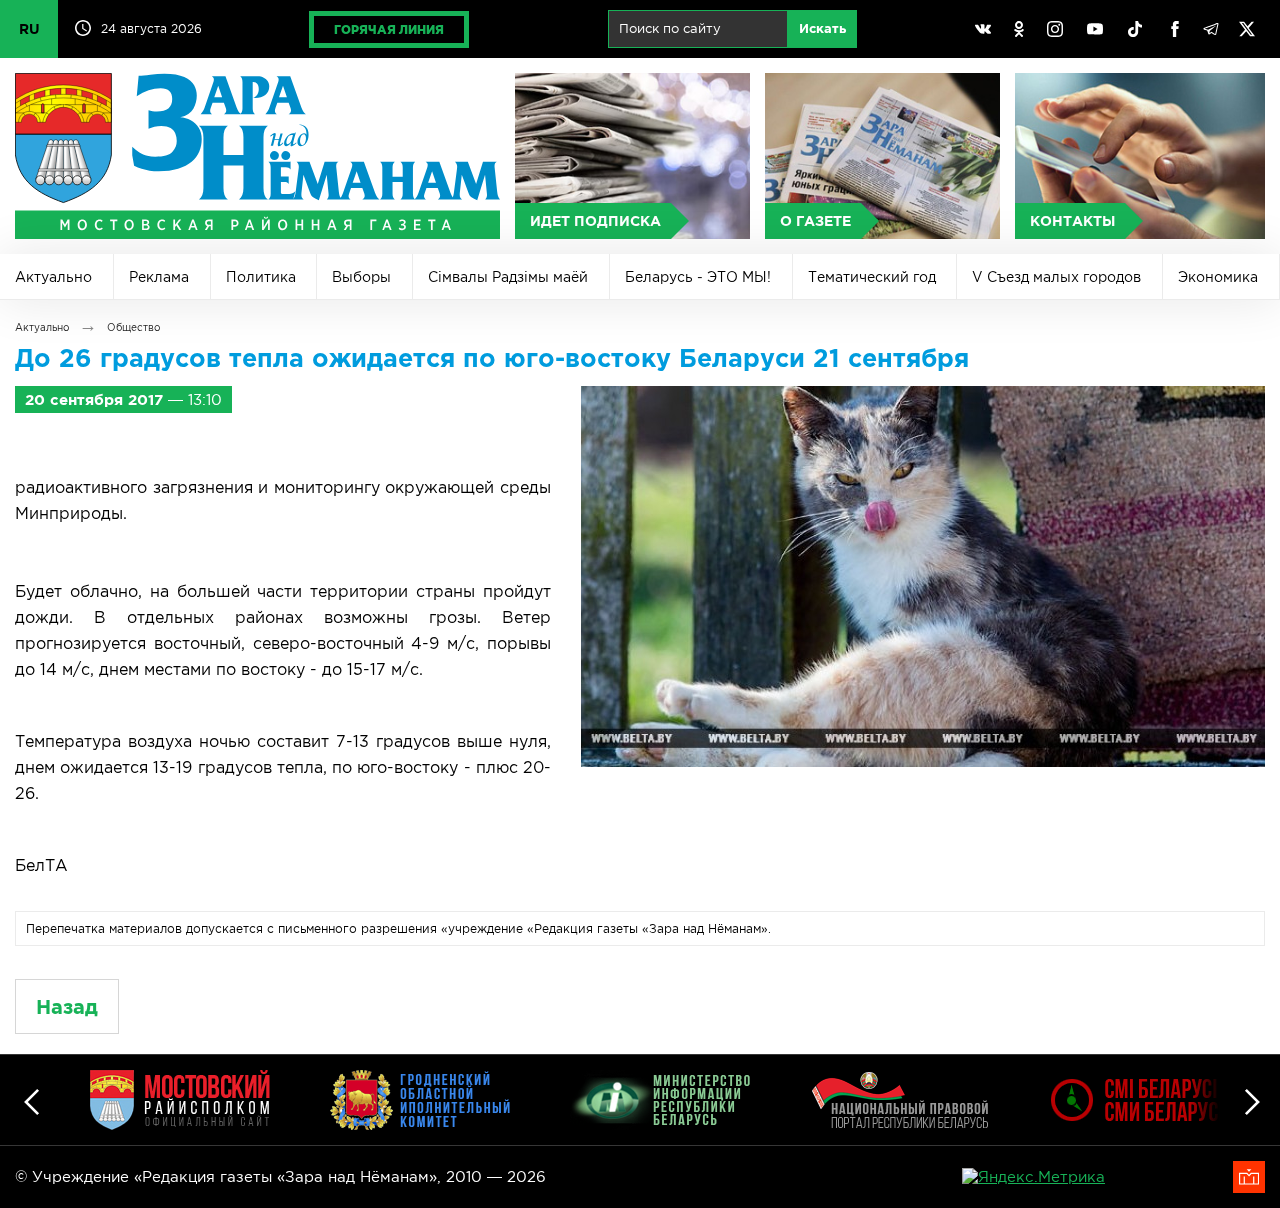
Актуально (53, 277)
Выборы (361, 277)
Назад (67, 1006)
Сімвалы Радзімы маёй (508, 277)
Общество (133, 327)
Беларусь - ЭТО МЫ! (698, 277)
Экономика (1218, 277)
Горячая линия (389, 29)
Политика (261, 277)
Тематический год (872, 277)
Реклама (159, 277)
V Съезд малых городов (1056, 277)
